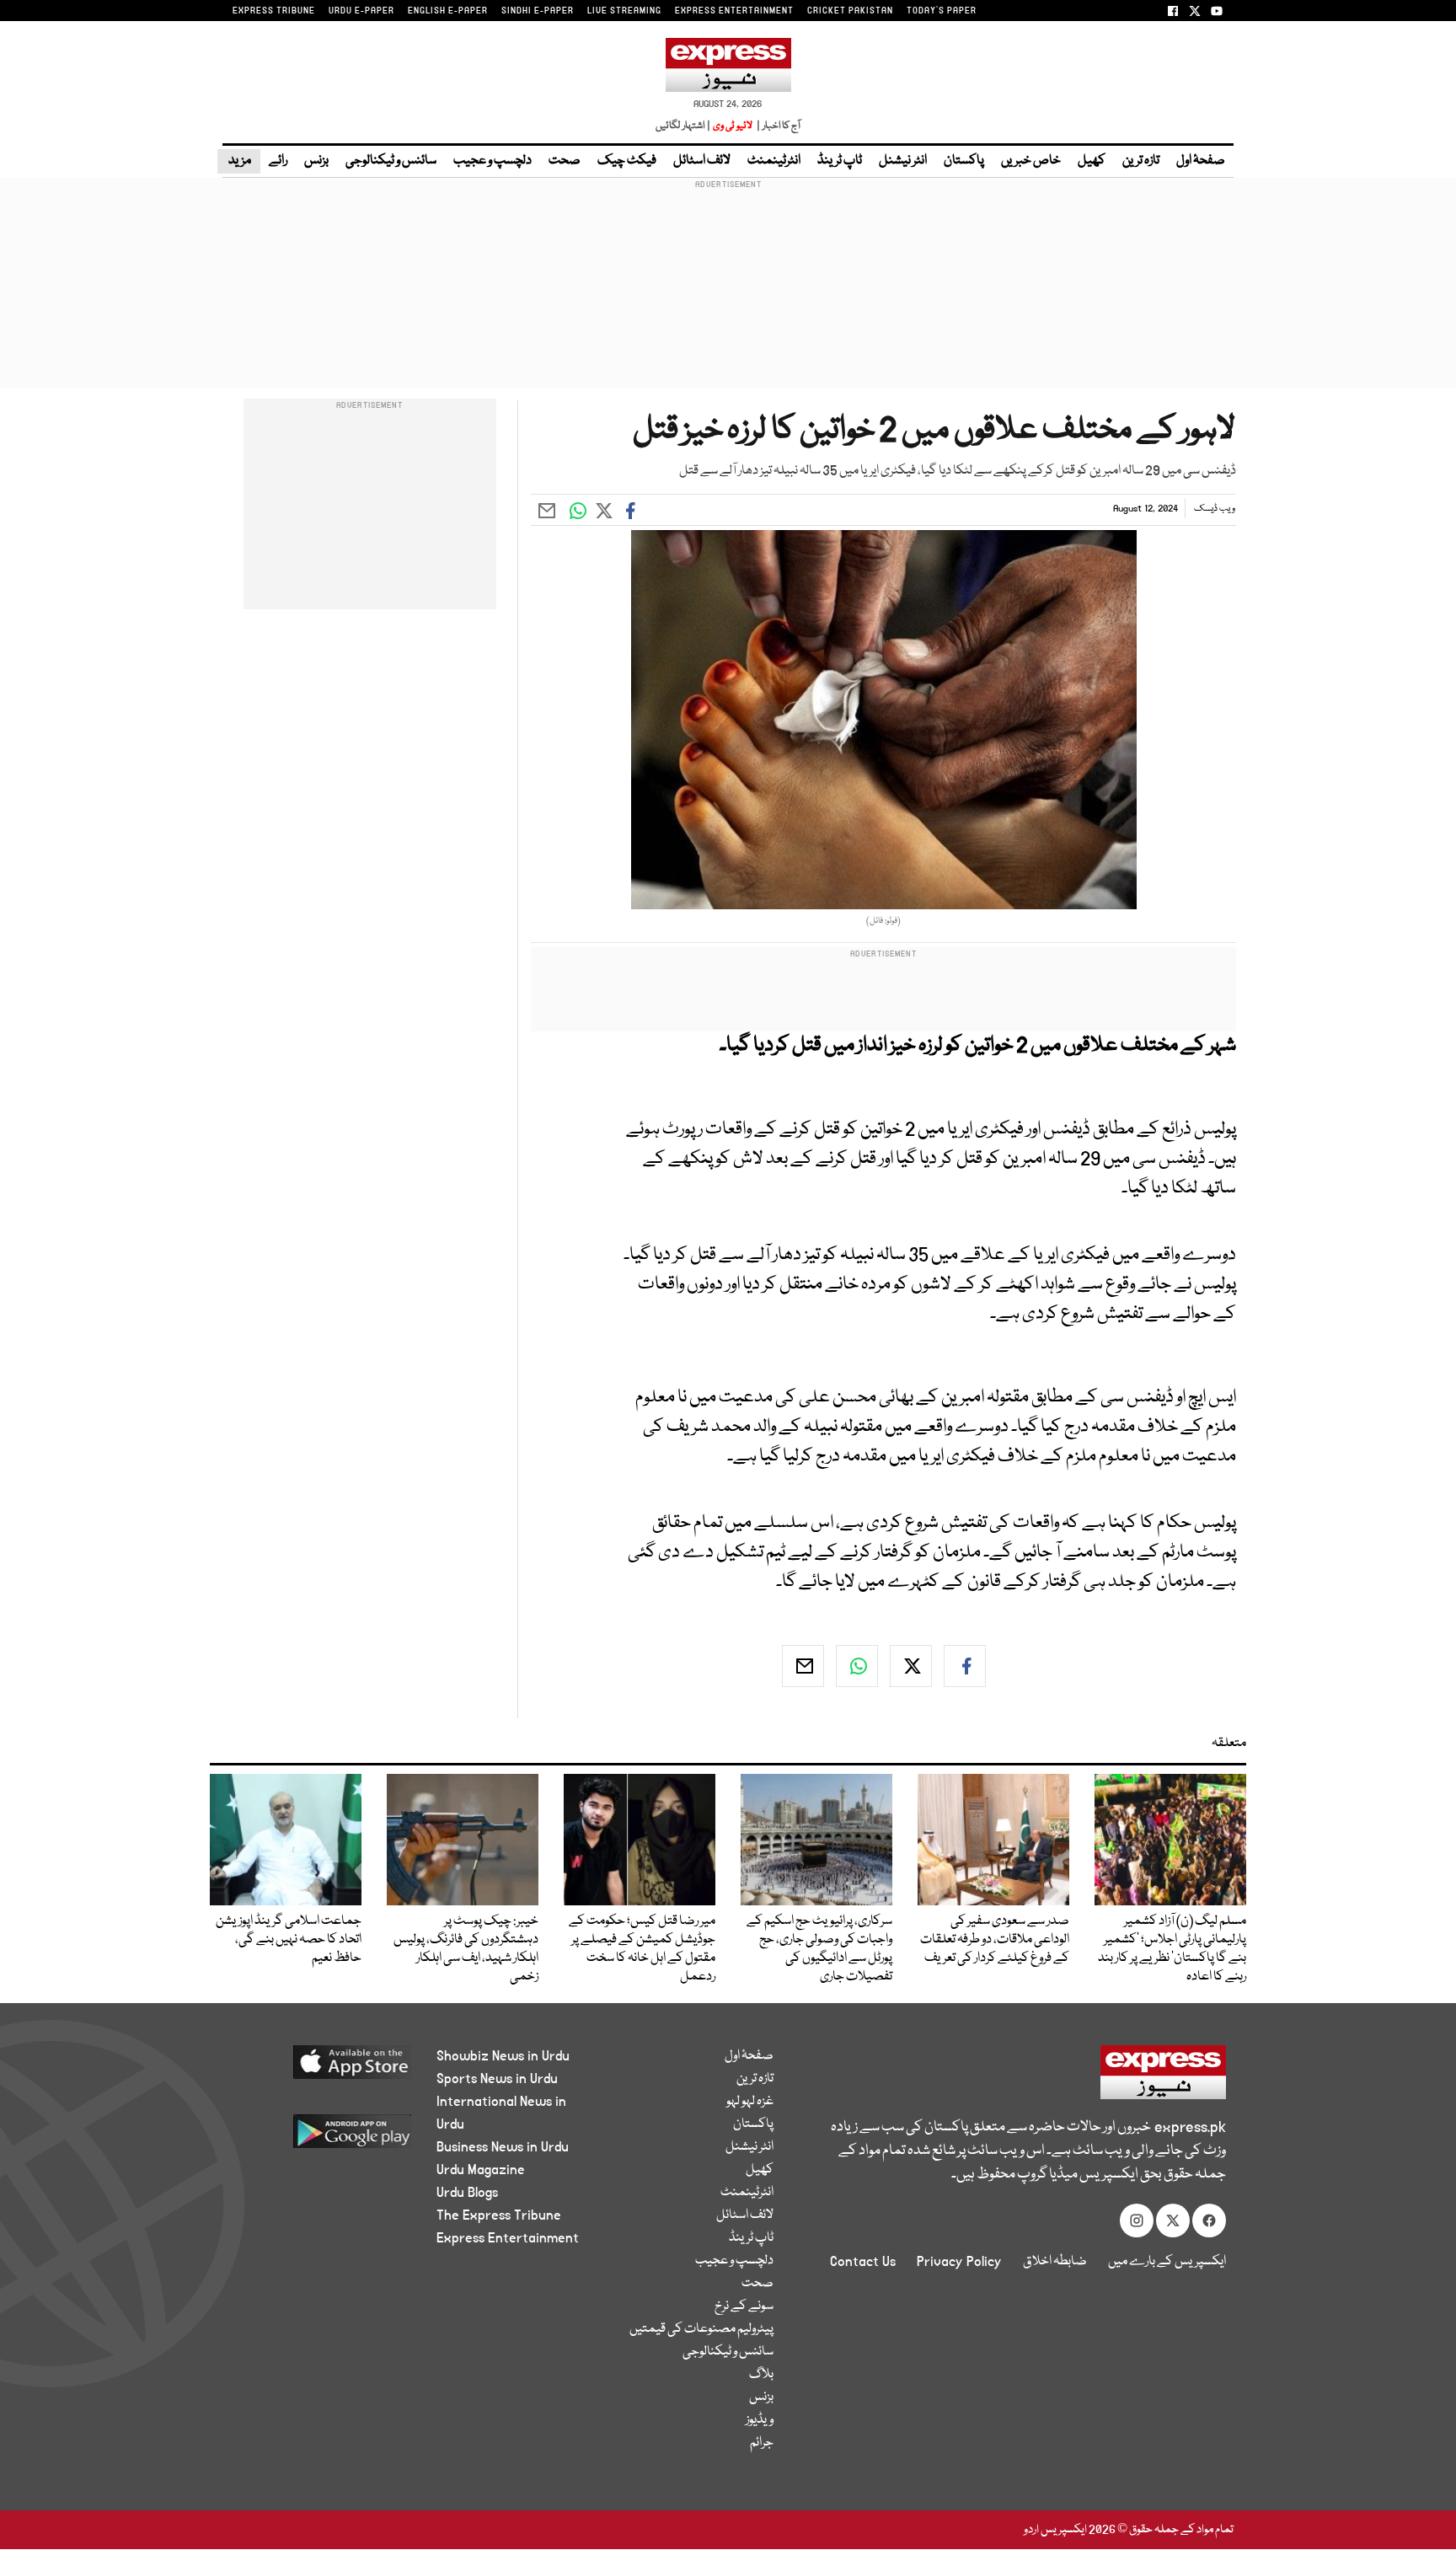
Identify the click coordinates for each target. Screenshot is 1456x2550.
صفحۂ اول (1201, 161)
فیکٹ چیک (627, 161)
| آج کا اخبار (777, 126)
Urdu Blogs (467, 2193)
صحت (565, 161)
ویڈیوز (760, 2420)
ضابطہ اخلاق (1055, 2262)
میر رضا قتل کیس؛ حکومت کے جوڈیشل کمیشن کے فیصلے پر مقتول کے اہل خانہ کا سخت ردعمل (642, 1949)
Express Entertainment (508, 2238)
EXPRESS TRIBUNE (274, 11)
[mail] (803, 1666)
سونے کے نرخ (744, 2306)
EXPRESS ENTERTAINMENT (734, 11)
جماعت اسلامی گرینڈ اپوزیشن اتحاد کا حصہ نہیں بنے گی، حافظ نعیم (289, 1940)
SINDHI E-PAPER (538, 11)
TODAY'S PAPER (942, 11)
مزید (239, 161)
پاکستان (964, 161)
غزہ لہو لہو (750, 2102)
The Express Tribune (499, 2215)
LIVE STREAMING (624, 11)
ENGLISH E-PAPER (448, 11)
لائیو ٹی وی (733, 126)
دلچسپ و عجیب (492, 161)
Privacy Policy (959, 2262)
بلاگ (761, 2375)
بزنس (316, 161)
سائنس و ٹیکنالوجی (391, 161)
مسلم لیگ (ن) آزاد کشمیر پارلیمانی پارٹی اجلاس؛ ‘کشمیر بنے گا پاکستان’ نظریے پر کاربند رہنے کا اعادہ (1172, 1949)
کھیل (1092, 161)
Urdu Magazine (481, 2170)
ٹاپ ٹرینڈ (840, 161)
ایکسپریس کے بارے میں (1167, 2262)
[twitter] (911, 1666)
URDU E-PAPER (361, 11)
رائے (278, 161)
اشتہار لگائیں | (683, 126)
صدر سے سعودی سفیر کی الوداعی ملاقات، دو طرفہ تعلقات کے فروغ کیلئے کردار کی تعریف (995, 1940)
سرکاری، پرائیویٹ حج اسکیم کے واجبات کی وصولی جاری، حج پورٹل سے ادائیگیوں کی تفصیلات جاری (819, 1949)
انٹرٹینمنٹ (774, 161)
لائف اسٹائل (702, 161)
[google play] (321, 2137)
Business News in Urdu (503, 2147)
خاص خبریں (1031, 161)
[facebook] (965, 1666)
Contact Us (863, 2262)
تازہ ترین (1141, 161)
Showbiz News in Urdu (503, 2056)
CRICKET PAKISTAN (850, 11)
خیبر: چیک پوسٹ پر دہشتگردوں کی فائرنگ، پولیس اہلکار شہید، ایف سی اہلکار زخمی (466, 1949)
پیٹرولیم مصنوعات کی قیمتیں (701, 2329)
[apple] (321, 2068)
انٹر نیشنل (903, 161)
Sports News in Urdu (497, 2079)
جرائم (762, 2443)
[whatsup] (857, 1666)
